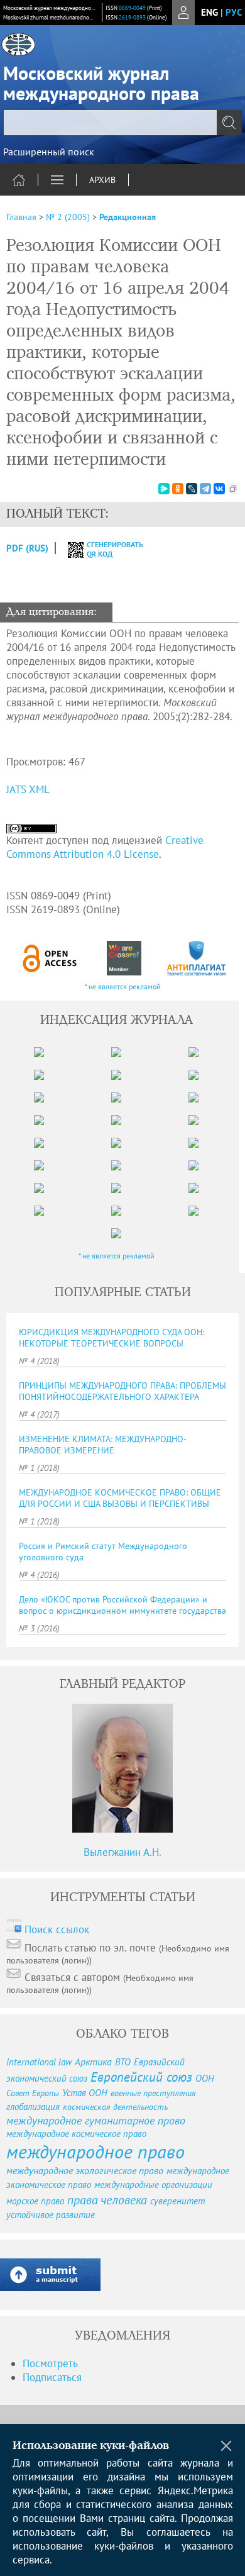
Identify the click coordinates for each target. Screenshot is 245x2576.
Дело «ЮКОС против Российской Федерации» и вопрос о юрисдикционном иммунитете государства (122, 1605)
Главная (21, 217)
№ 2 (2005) (68, 217)
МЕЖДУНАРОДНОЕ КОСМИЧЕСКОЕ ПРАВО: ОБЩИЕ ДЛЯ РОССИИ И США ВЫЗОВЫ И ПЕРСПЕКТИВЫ (120, 1498)
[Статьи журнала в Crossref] (124, 958)
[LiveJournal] (192, 489)
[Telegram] (205, 489)
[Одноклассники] (178, 489)
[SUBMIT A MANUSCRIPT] (50, 2275)
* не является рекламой (123, 986)
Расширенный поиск (49, 152)
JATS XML (28, 789)
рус (234, 12)
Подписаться (52, 2377)
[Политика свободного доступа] (50, 958)
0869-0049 (132, 8)
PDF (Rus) (27, 548)
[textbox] (122, 123)
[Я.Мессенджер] (164, 489)
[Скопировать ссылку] (233, 489)
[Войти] (183, 13)
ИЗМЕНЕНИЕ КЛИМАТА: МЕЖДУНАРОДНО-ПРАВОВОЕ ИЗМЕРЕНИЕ (103, 1445)
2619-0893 (132, 17)
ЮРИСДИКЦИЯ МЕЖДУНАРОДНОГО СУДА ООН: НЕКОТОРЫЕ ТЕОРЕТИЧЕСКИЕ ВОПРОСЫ (112, 1338)
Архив (102, 180)
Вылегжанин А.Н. (122, 1852)
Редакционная (128, 217)
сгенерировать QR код (107, 549)
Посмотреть (50, 2363)
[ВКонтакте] (219, 489)
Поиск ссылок (57, 1929)
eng (210, 12)
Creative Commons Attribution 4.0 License (105, 847)
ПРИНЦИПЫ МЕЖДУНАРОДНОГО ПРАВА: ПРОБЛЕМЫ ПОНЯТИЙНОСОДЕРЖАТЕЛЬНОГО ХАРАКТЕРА (122, 1391)
